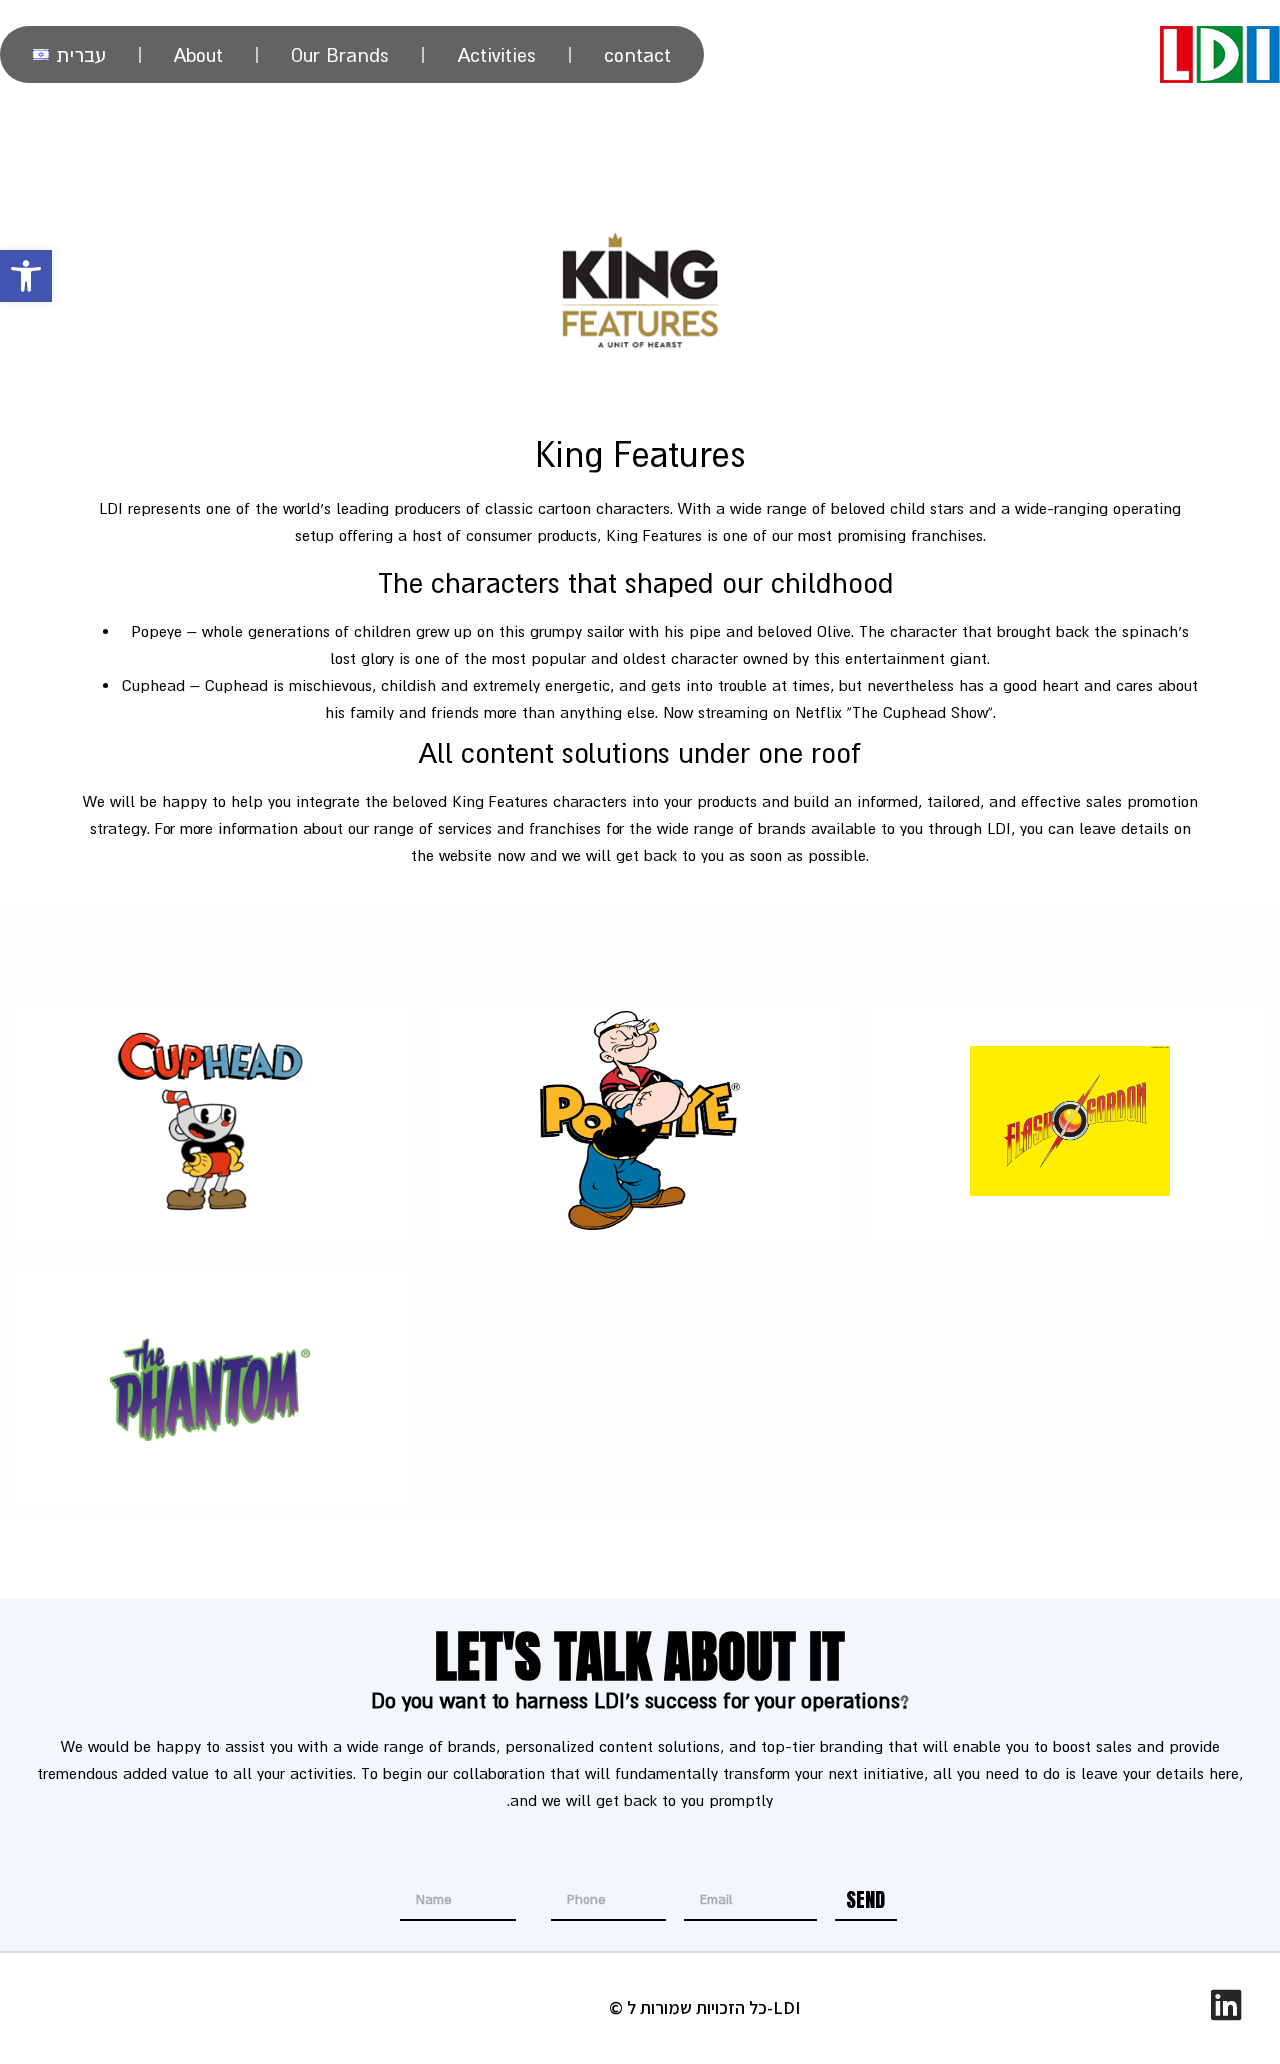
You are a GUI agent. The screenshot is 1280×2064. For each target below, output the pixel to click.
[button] (26, 276)
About (198, 55)
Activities (497, 55)
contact (637, 55)
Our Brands (340, 55)
